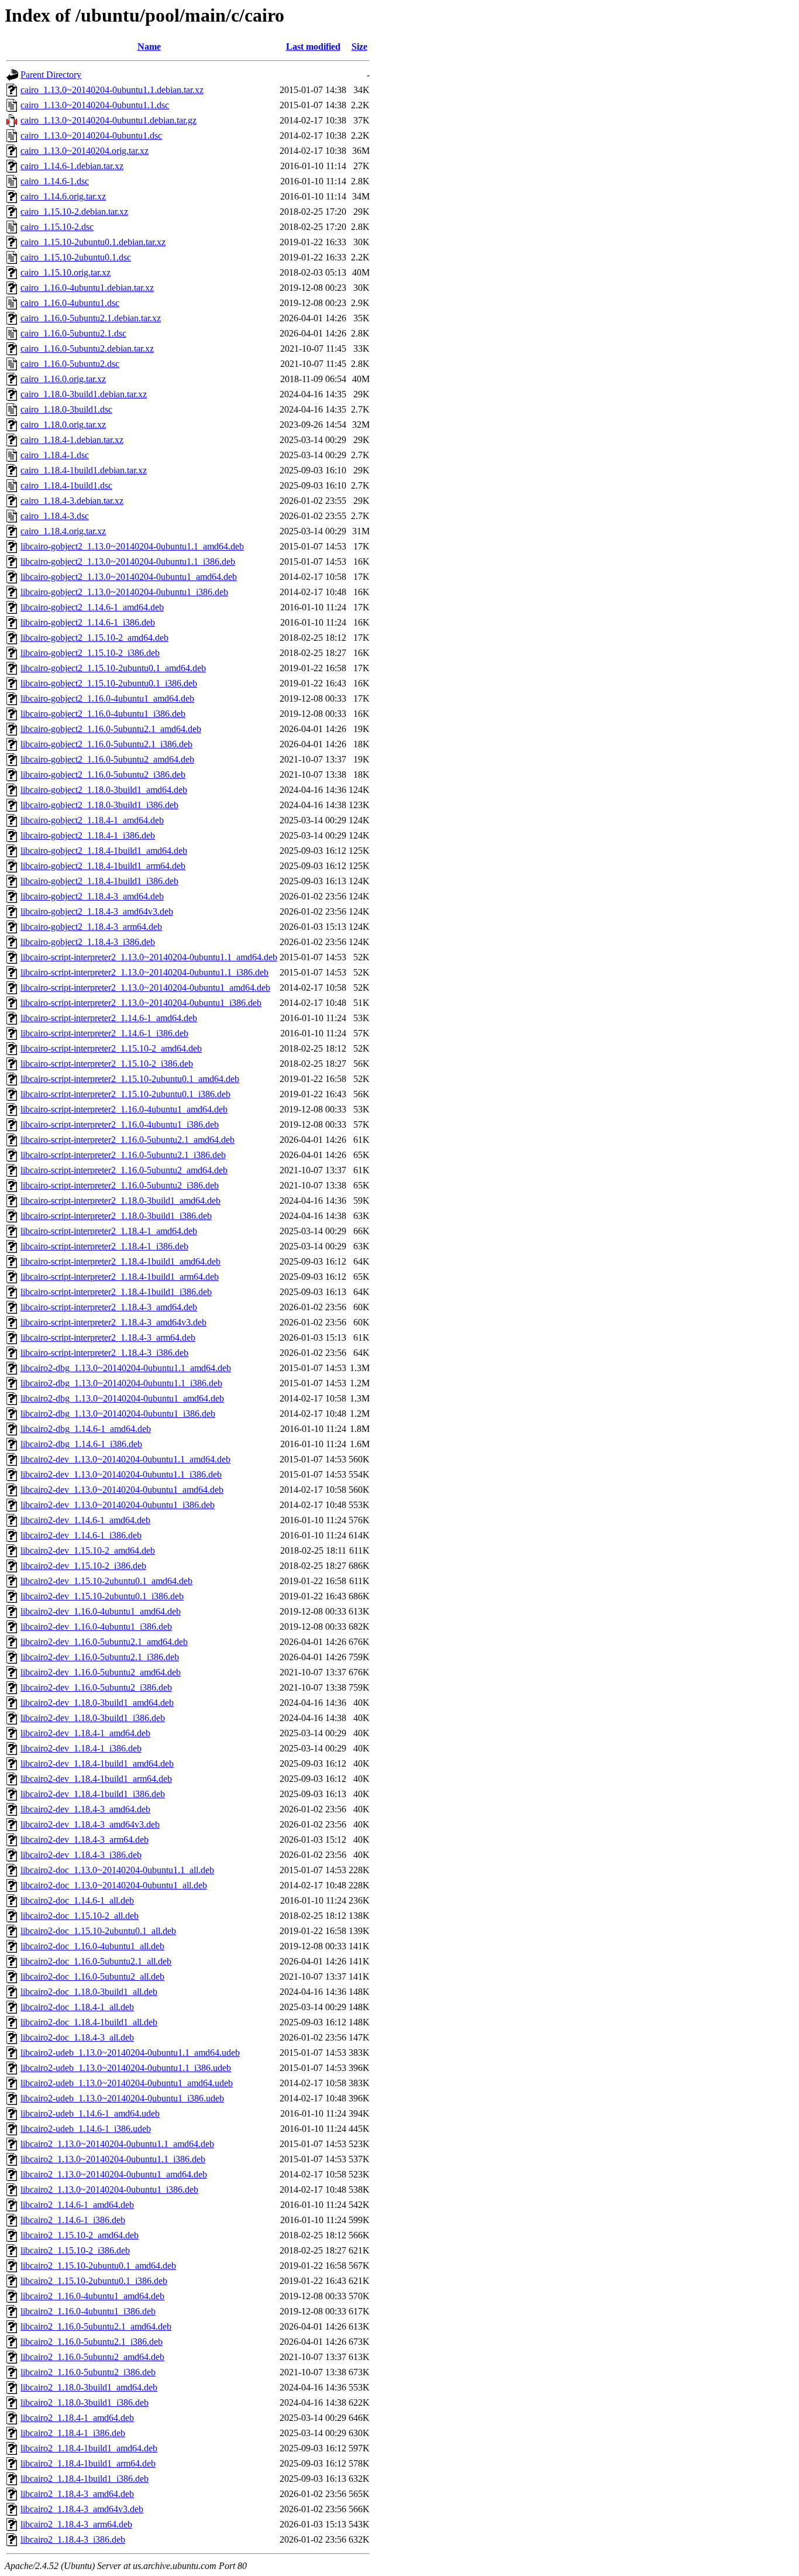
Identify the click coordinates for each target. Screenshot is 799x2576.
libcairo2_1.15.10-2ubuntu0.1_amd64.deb (98, 2266)
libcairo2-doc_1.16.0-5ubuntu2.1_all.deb (96, 1961)
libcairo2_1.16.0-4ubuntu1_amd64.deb (92, 2296)
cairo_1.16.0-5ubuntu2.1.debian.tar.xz (91, 318)
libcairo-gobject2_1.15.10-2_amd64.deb (94, 638)
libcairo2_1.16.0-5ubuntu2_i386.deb (88, 2372)
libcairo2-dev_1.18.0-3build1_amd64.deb (97, 1703)
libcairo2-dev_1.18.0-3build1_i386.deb (93, 1718)
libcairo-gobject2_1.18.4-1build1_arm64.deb (103, 866)
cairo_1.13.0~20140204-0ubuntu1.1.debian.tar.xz (112, 90)
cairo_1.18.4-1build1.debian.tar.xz (84, 470)
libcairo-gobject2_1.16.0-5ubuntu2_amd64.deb (107, 759)
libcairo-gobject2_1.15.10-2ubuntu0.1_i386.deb (109, 683)
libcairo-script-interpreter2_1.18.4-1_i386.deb (104, 1246)
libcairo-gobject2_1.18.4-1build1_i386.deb (99, 881)
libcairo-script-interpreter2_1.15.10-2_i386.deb (107, 1064)
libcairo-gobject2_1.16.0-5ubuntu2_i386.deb (103, 774)
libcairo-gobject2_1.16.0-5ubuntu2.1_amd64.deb (111, 729)
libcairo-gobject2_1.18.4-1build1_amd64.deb (104, 851)
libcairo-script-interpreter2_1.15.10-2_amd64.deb (111, 1048)
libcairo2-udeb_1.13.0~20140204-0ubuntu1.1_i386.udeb (126, 2068)
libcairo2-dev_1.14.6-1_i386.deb (81, 1535)
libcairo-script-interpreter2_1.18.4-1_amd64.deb (109, 1231)
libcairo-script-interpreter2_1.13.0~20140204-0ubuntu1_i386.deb (141, 1003)
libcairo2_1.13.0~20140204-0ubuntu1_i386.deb (109, 2189)
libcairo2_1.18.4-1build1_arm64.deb (88, 2463)
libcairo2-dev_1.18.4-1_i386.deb (81, 1748)
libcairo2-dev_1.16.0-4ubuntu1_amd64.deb (101, 1611)
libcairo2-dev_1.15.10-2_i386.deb (83, 1566)
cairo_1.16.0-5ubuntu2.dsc (70, 364)
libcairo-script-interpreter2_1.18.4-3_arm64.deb (108, 1337)
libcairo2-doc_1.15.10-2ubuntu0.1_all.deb (98, 1931)
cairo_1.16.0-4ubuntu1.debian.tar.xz (87, 288)
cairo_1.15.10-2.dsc (57, 227)
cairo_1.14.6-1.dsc (55, 181)
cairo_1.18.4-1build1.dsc (66, 485)
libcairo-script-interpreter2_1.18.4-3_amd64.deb (109, 1307)
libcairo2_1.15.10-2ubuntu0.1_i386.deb (94, 2281)
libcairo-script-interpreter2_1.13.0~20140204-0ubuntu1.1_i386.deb (144, 972)
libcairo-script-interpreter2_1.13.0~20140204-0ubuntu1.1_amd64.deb (149, 957)
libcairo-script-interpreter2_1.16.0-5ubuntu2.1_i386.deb (123, 1155)
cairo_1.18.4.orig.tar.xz (63, 531)
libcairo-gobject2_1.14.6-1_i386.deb (88, 622)
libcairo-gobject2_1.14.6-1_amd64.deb (92, 607)
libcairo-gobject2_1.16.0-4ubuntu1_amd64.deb (107, 698)
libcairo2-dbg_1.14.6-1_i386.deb (81, 1444)
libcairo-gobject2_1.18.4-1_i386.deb (88, 835)
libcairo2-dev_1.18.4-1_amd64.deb (85, 1733)
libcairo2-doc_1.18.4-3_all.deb (77, 2037)
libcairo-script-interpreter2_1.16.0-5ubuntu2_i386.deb (120, 1185)
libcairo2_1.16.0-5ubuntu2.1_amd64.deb (96, 2326)
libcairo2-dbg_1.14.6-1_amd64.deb (86, 1429)
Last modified (313, 47)
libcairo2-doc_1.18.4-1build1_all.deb (89, 2022)
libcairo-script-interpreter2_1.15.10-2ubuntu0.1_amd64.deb (130, 1079)
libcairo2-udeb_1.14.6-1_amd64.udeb (90, 2113)
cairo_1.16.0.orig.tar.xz (63, 379)
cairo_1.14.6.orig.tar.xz (63, 196)
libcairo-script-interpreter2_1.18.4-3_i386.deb (104, 1353)
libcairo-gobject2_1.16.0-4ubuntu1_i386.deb (103, 714)
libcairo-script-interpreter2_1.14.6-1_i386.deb (104, 1033)
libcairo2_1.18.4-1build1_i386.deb (85, 2479)
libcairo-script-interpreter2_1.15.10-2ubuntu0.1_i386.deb (125, 1094)
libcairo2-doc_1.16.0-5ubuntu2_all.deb (92, 1976)
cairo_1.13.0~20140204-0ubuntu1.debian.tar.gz (109, 120)
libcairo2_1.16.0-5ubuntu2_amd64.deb (92, 2357)
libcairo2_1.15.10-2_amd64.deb (80, 2235)
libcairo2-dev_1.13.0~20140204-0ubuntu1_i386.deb (118, 1505)
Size (359, 47)
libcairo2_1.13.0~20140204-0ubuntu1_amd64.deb (114, 2174)
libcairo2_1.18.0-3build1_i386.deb (85, 2402)
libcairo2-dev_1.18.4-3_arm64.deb (85, 1840)
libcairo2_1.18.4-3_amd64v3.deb (82, 2509)
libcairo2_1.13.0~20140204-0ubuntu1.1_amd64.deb (117, 2144)
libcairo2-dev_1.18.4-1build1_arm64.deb (96, 1779)
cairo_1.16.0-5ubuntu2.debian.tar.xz (87, 348)
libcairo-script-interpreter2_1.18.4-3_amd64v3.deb (113, 1322)
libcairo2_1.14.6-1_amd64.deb (77, 2205)
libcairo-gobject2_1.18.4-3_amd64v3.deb (97, 911)
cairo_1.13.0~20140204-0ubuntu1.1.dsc (95, 105)
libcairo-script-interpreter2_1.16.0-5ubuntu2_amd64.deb (124, 1170)
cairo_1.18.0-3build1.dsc (66, 409)
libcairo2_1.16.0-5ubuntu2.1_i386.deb (92, 2342)
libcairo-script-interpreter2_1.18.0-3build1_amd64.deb (120, 1201)
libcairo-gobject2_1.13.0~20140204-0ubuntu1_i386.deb (124, 592)
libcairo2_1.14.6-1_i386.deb (73, 2220)
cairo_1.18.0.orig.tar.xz (63, 425)
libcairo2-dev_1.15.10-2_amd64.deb (88, 1550)
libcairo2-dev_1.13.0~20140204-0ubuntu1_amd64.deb (122, 1490)
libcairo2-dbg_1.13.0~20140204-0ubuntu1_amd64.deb (122, 1398)
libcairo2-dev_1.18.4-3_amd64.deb (85, 1809)
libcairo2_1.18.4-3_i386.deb (73, 2539)
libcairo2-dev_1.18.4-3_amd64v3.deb (90, 1824)
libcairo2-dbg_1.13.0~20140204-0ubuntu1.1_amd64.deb (126, 1368)
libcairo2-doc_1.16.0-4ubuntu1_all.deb (92, 1946)
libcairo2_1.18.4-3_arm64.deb (76, 2524)
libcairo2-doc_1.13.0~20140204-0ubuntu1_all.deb (114, 1885)
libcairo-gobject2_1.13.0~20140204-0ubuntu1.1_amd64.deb (132, 546)
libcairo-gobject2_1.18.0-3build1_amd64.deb (104, 790)
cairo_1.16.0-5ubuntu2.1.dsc (73, 333)
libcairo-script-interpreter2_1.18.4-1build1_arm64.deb (120, 1277)
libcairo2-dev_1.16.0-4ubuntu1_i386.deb (96, 1627)
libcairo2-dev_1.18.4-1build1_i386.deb (93, 1794)
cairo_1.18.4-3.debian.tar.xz (72, 501)
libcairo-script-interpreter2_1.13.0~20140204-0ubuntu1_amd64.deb (145, 988)
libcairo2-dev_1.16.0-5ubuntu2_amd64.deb (101, 1672)
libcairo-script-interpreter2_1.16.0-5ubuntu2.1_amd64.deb (128, 1140)
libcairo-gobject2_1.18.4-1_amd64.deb (92, 820)
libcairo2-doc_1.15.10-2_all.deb (80, 1916)
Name (149, 47)
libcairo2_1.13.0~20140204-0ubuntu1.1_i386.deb (113, 2159)
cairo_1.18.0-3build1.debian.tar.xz (84, 394)
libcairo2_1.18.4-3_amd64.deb (77, 2494)
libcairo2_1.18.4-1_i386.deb (73, 2433)
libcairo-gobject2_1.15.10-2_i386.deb (90, 653)
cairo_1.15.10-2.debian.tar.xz (74, 212)
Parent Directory (51, 75)
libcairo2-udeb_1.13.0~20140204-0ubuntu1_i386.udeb (122, 2098)
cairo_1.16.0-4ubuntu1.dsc (70, 303)
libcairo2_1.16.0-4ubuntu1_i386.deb (88, 2311)
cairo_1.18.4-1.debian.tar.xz (72, 440)
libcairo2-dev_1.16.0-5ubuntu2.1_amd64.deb (104, 1642)
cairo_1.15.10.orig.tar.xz (66, 272)
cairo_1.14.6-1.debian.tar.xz (72, 166)
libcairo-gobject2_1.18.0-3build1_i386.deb (99, 805)
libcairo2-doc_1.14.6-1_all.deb (77, 1900)
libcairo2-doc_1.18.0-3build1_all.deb (89, 1992)
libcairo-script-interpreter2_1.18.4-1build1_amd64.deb (120, 1261)
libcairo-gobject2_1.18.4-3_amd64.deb (92, 896)
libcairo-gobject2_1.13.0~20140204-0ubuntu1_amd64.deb (129, 577)
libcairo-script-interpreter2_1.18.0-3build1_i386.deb (116, 1216)
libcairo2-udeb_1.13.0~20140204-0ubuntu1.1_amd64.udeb (130, 2053)
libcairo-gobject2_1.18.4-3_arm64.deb (91, 927)
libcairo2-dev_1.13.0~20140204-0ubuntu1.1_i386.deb (121, 1474)
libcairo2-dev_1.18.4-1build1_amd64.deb (97, 1763)
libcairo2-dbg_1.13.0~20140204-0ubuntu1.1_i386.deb (121, 1383)
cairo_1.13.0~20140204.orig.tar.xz (85, 151)
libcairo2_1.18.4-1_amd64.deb (77, 2418)
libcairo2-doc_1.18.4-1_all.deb (77, 2007)
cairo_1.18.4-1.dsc (55, 455)
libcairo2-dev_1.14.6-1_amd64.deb (85, 1520)
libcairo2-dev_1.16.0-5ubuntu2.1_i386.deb (100, 1657)
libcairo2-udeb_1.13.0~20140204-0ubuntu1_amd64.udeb (127, 2083)
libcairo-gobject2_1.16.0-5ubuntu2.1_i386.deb (106, 744)
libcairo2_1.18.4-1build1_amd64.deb (89, 2448)
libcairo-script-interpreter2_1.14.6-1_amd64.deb (109, 1018)
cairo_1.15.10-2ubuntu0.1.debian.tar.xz (93, 242)
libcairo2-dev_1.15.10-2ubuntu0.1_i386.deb (102, 1596)
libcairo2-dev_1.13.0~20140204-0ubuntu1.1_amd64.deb (125, 1459)
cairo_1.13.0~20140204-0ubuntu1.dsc (91, 135)
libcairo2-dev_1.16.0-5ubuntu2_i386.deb (96, 1687)
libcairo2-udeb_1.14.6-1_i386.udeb (86, 2129)
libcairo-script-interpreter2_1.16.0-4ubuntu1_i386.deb (120, 1124)
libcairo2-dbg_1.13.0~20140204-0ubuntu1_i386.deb (118, 1414)
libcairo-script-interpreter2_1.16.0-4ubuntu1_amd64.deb (124, 1109)
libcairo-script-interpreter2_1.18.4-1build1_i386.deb (116, 1292)
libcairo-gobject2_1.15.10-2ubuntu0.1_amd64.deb (113, 668)
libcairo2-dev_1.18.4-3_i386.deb (81, 1855)
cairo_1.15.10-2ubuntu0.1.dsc (76, 257)
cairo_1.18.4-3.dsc (55, 516)
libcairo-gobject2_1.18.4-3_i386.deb (88, 942)
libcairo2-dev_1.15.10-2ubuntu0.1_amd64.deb (106, 1581)
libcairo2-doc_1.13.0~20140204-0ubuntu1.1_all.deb (117, 1870)
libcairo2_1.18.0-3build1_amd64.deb (89, 2387)
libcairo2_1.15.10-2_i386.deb (75, 2250)
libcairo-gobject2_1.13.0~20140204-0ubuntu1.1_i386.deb (128, 561)
